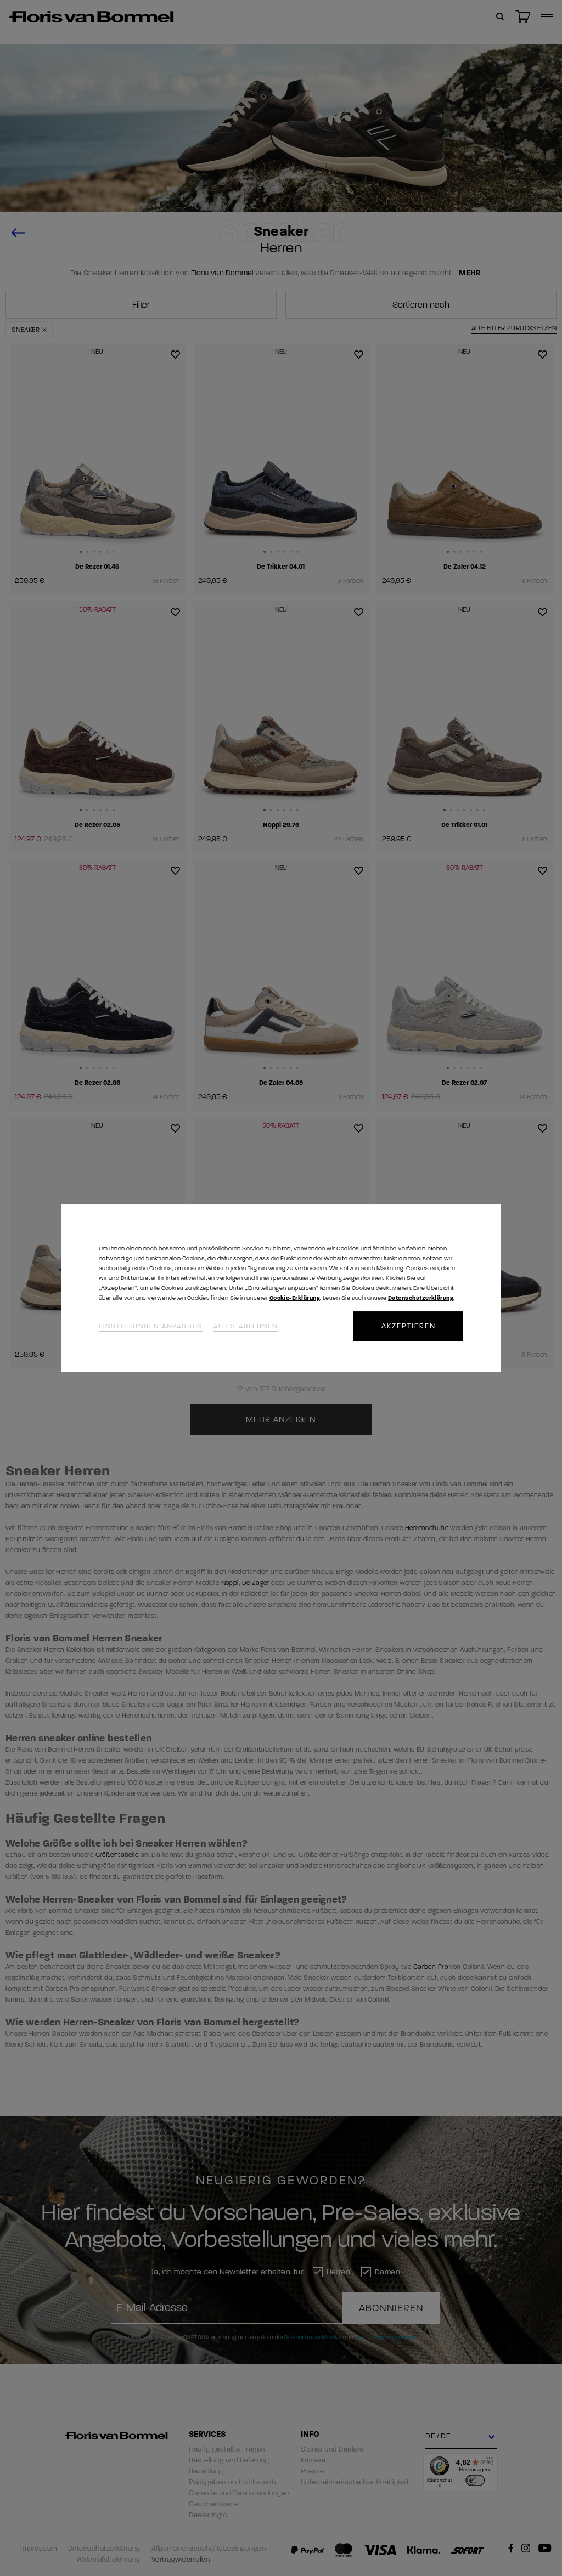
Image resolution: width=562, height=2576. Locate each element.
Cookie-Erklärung (295, 1298)
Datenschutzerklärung (421, 1298)
